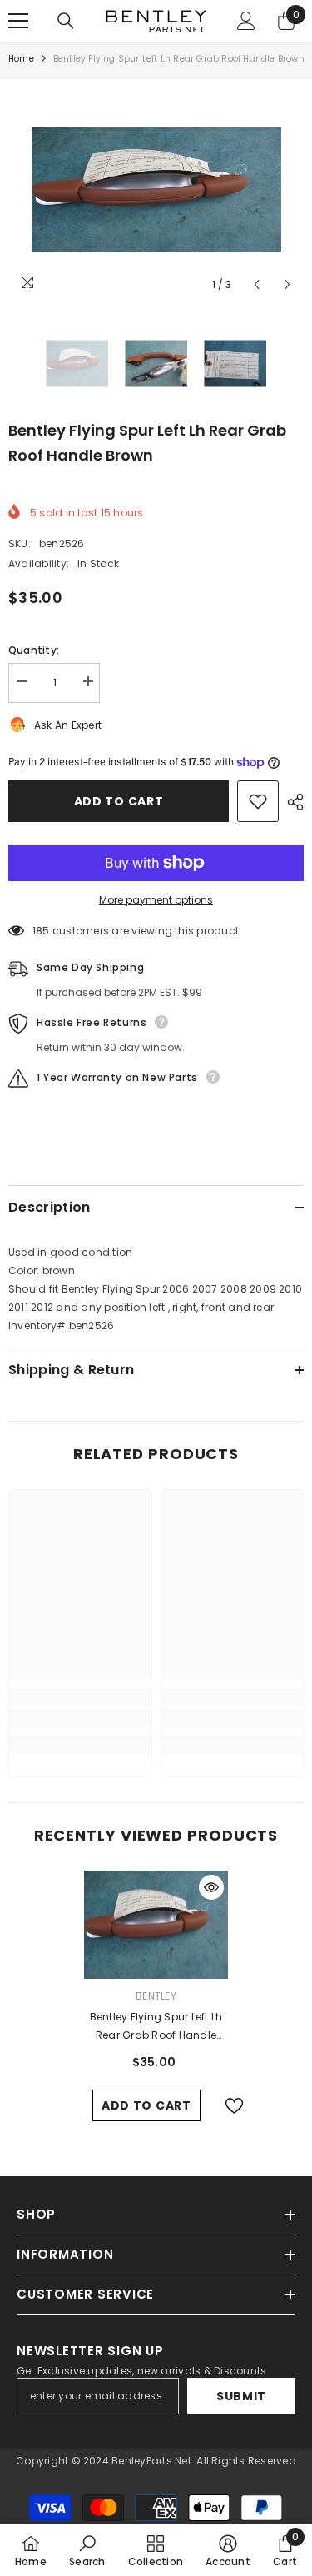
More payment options (156, 900)
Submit (241, 2396)
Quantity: (34, 650)
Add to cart (119, 801)
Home (21, 59)
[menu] (18, 21)
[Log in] (246, 21)
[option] (156, 190)
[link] (80, 1717)
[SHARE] (291, 802)
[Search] (66, 21)
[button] (257, 284)
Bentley (156, 1996)
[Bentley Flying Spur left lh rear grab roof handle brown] (156, 1925)
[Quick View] (211, 1887)
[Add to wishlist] (258, 801)
